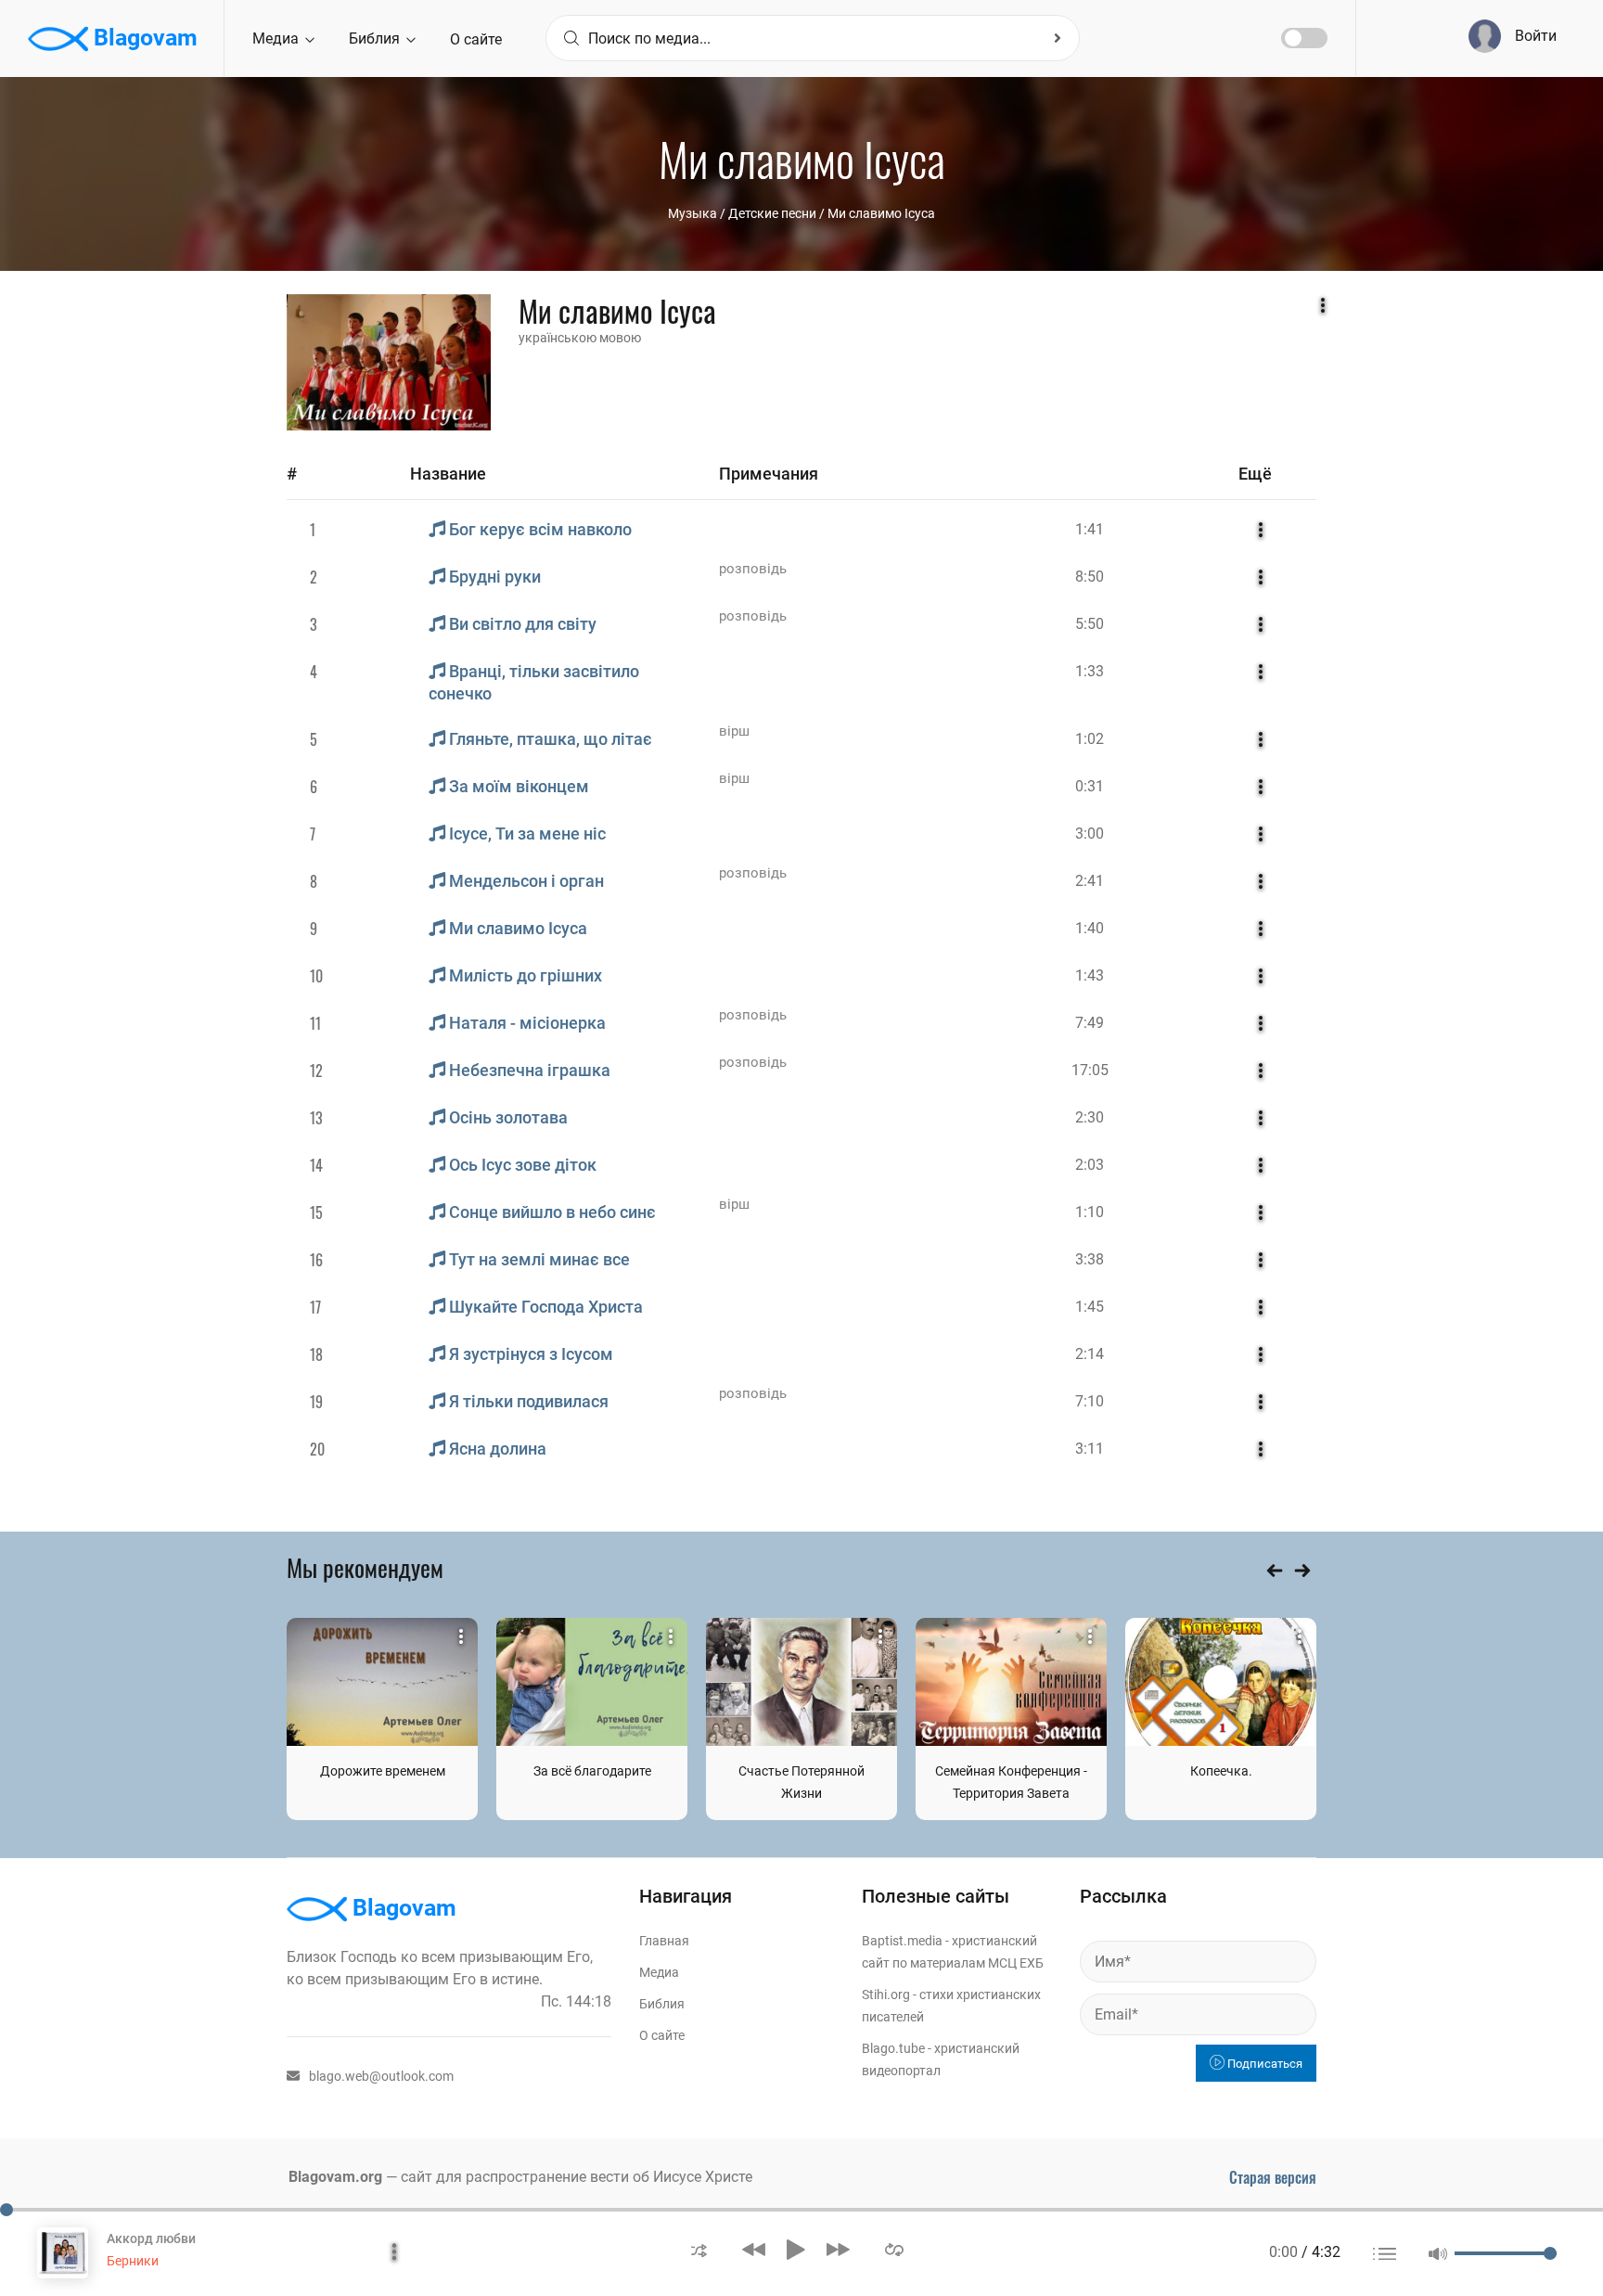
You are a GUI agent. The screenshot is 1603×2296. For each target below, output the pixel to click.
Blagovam (143, 38)
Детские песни (772, 213)
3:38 (1090, 1259)
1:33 (1090, 671)
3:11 (1090, 1449)
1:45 (1090, 1307)
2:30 (1090, 1117)
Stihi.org (886, 1995)
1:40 (1090, 928)
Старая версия (1273, 2177)
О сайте (476, 39)
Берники (133, 2261)
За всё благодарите (592, 1771)
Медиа (277, 38)
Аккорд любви (151, 2238)
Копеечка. (1221, 1771)
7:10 (1090, 1401)
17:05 (1090, 1070)
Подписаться (1263, 2064)
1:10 (1090, 1212)
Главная (664, 1941)
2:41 (1090, 881)
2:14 (1090, 1354)
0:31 (1090, 786)
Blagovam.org (335, 2177)
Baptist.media (902, 1941)
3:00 (1090, 834)
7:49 (1090, 1023)
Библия (376, 38)
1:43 (1090, 975)
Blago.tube (893, 2048)
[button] (699, 2249)
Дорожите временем (383, 1771)
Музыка (692, 213)
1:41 (1090, 529)
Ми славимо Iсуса (881, 213)
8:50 (1090, 577)
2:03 (1090, 1165)
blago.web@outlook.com (381, 2076)
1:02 (1090, 739)
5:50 (1090, 624)
